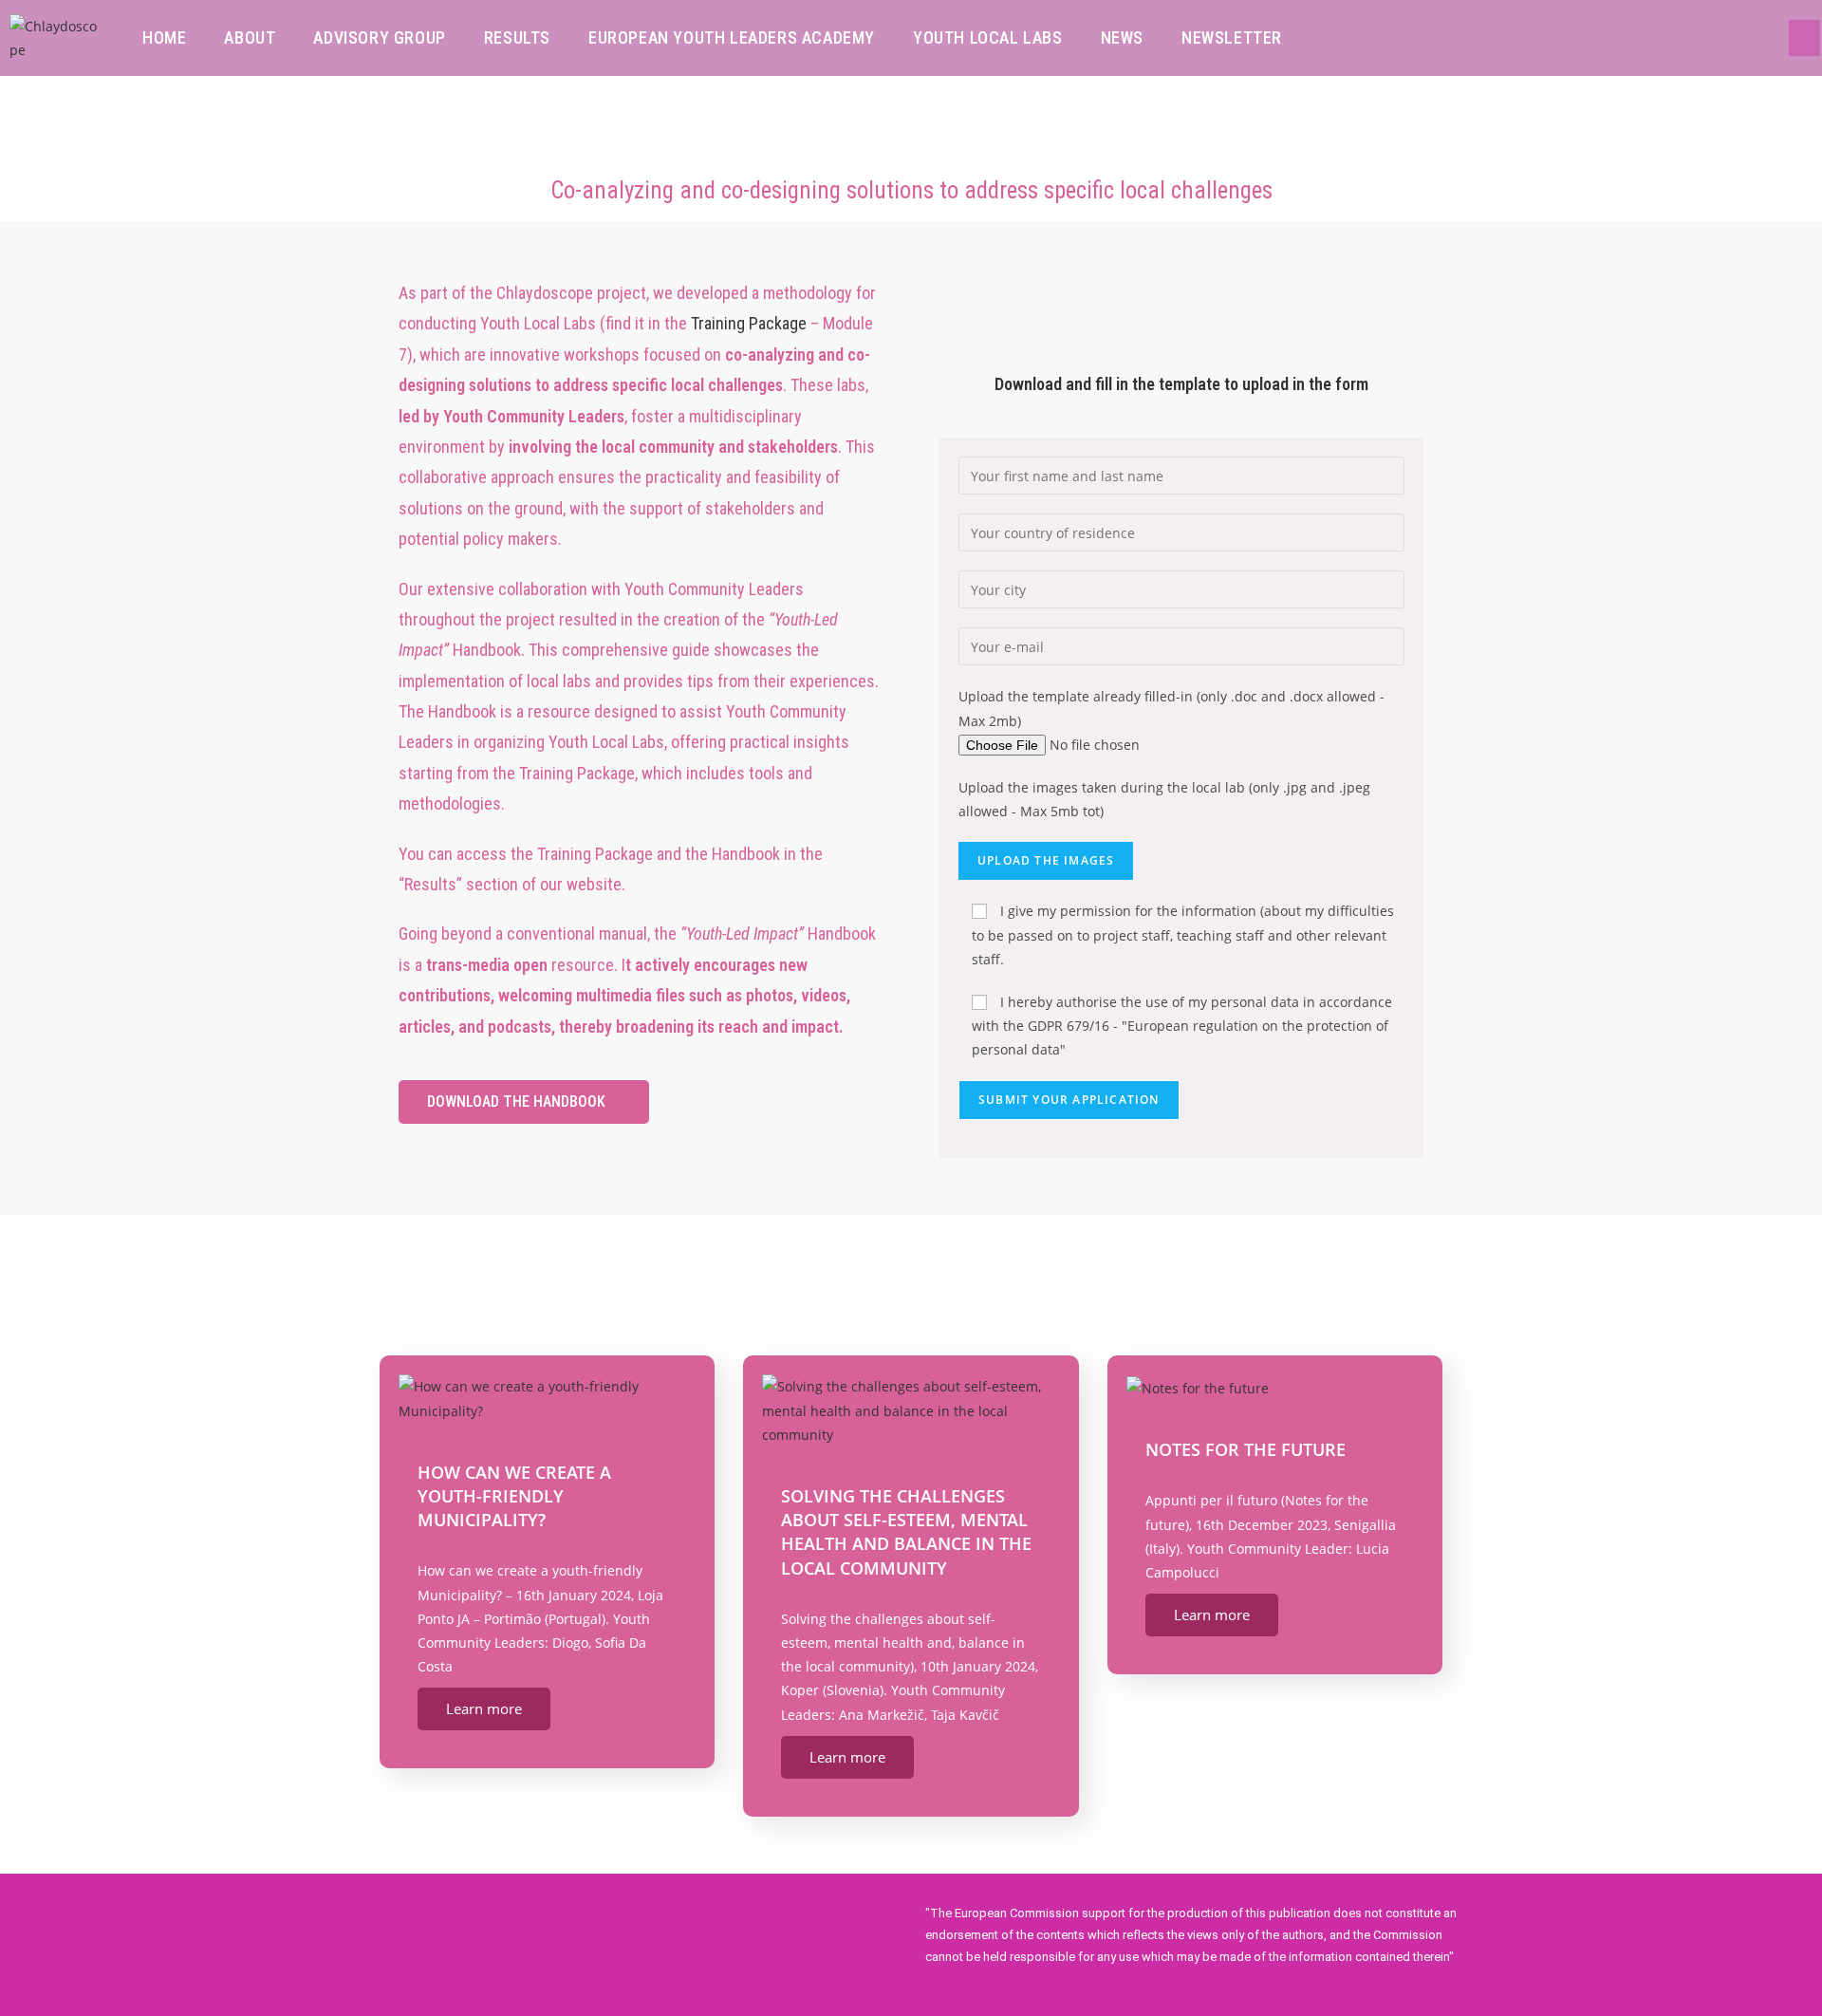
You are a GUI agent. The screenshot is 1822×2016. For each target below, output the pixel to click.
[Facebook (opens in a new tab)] (1804, 38)
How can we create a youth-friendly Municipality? (514, 1496)
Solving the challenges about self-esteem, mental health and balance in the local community (906, 1532)
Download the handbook (516, 1101)
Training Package (749, 323)
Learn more (484, 1708)
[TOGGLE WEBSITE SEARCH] (1327, 38)
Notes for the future (1246, 1449)
